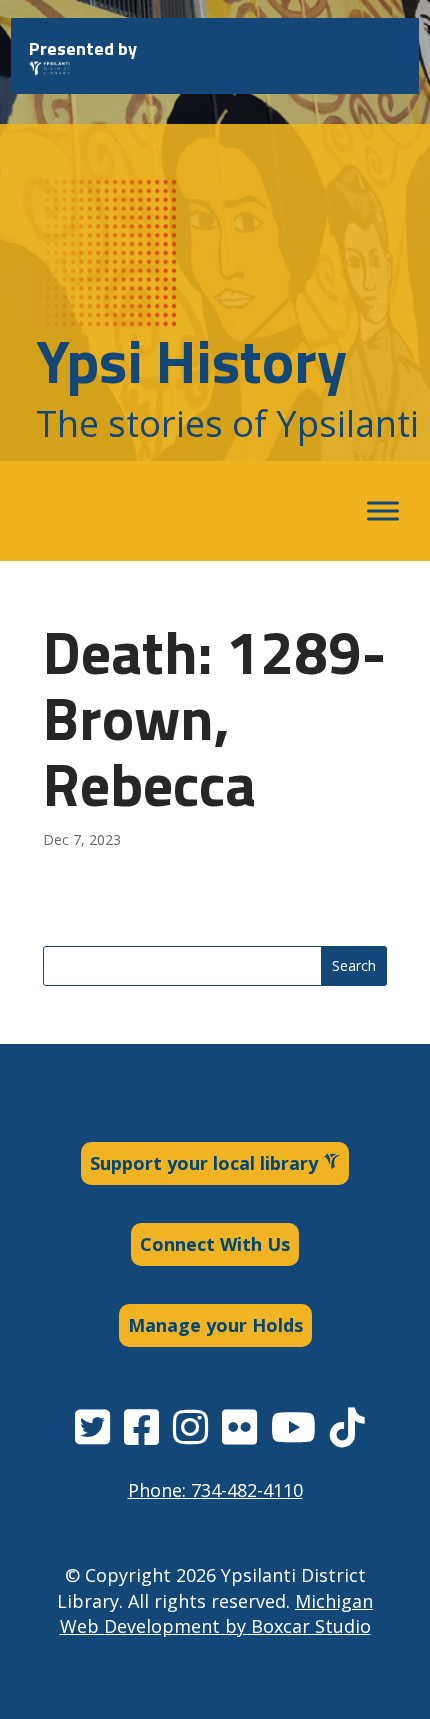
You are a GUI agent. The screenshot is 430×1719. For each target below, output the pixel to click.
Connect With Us (215, 1244)
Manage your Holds (215, 1325)
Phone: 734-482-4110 (215, 1490)
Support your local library (206, 1163)
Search (354, 965)
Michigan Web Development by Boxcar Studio (217, 1613)
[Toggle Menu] (383, 511)
